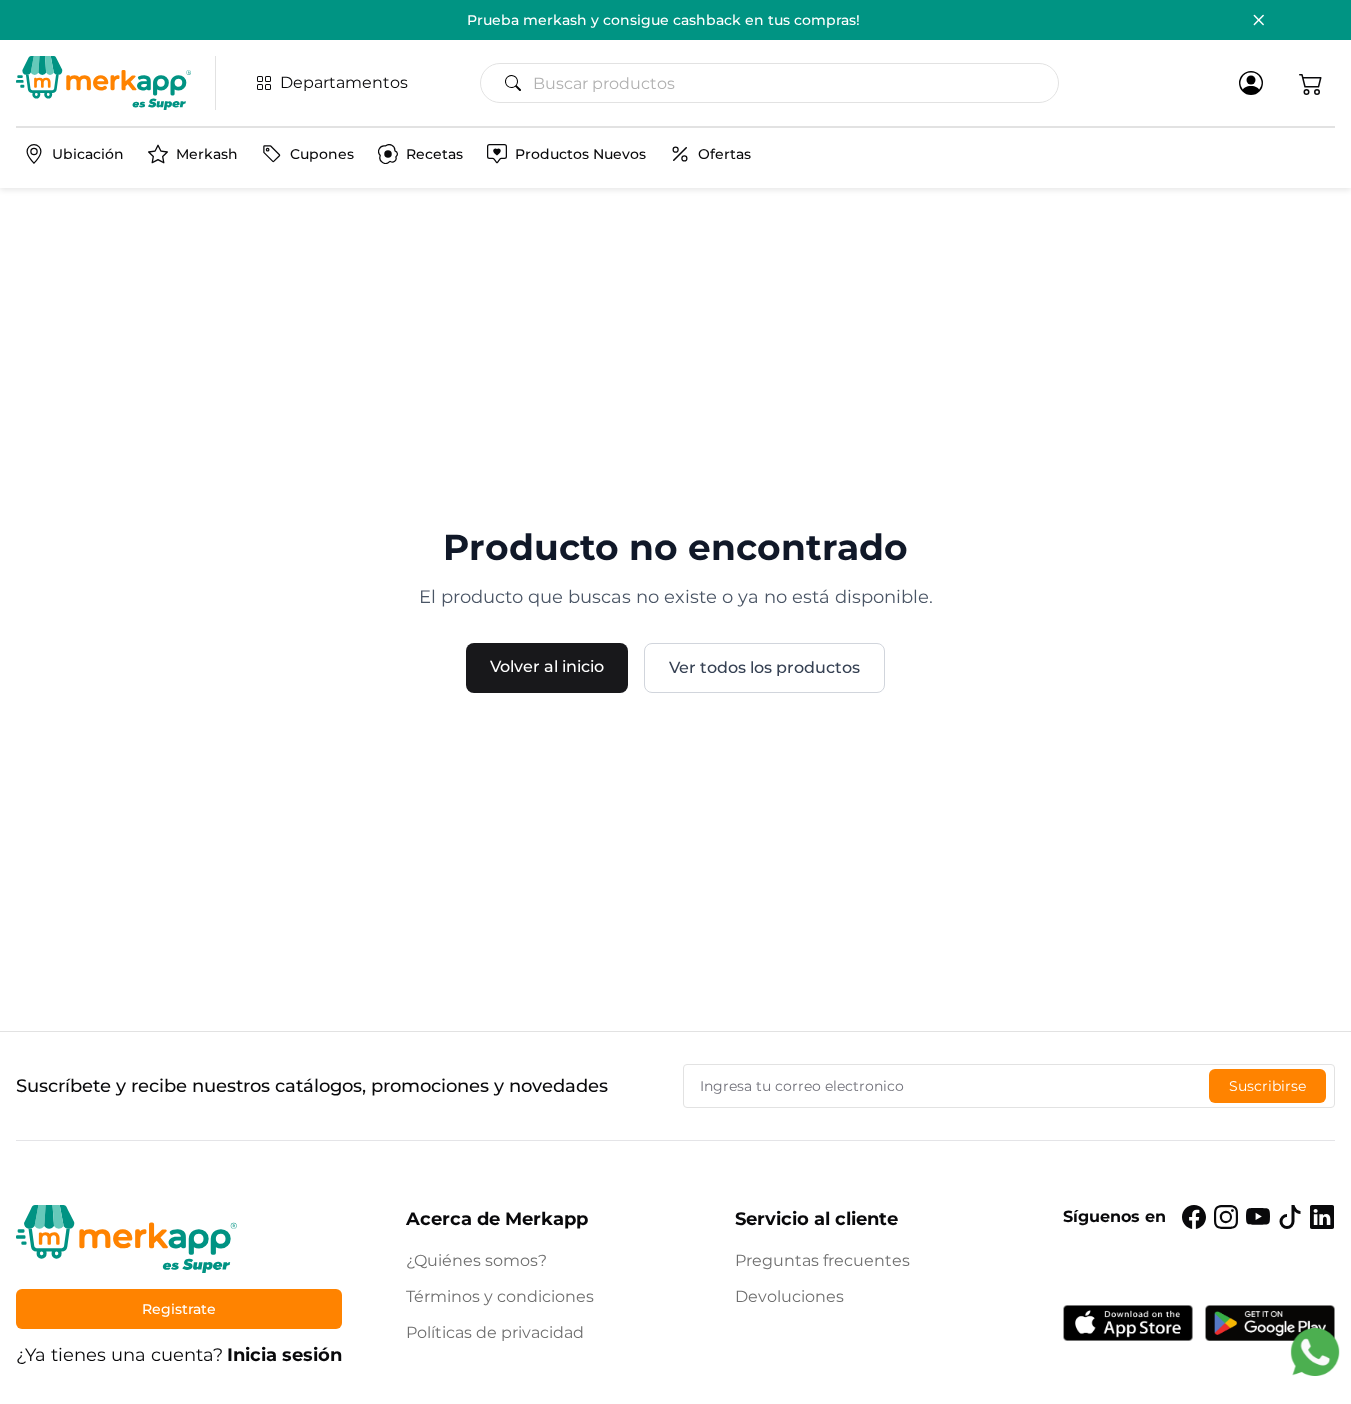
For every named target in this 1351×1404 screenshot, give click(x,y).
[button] (1311, 83)
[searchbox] (777, 83)
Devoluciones (789, 1296)
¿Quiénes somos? (476, 1260)
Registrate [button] (179, 1309)
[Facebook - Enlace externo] (1194, 1217)
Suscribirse (1267, 1086)
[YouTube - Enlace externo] (1258, 1217)
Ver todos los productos (764, 667)
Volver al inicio (547, 666)
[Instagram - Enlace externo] (1226, 1217)
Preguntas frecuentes (822, 1260)
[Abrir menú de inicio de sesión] (1251, 83)
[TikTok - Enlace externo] (1290, 1217)
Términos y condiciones (500, 1296)
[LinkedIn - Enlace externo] (1322, 1217)
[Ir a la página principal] (103, 83)
